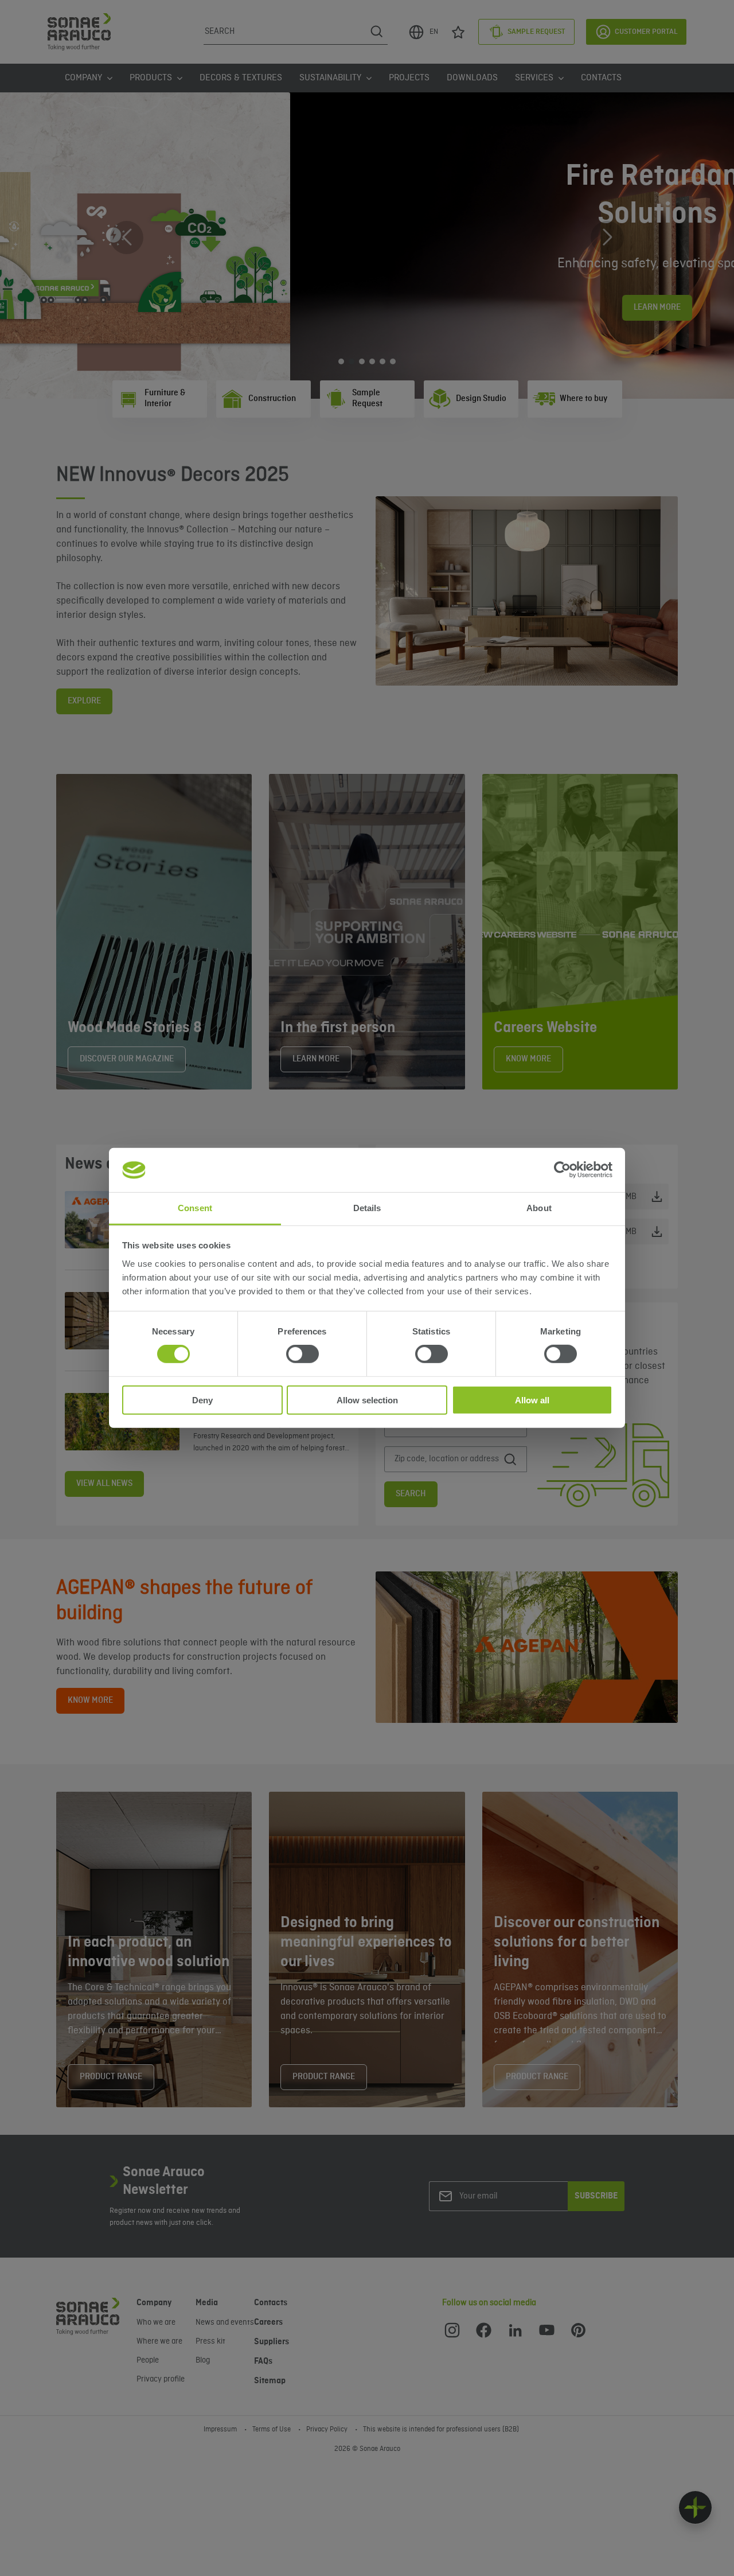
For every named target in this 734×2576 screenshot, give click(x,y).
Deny (202, 1400)
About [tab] (539, 1208)
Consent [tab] (195, 1208)
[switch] (302, 1354)
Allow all (532, 1400)
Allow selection (367, 1400)
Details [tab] (367, 1208)
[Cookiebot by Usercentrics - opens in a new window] (562, 1170)
